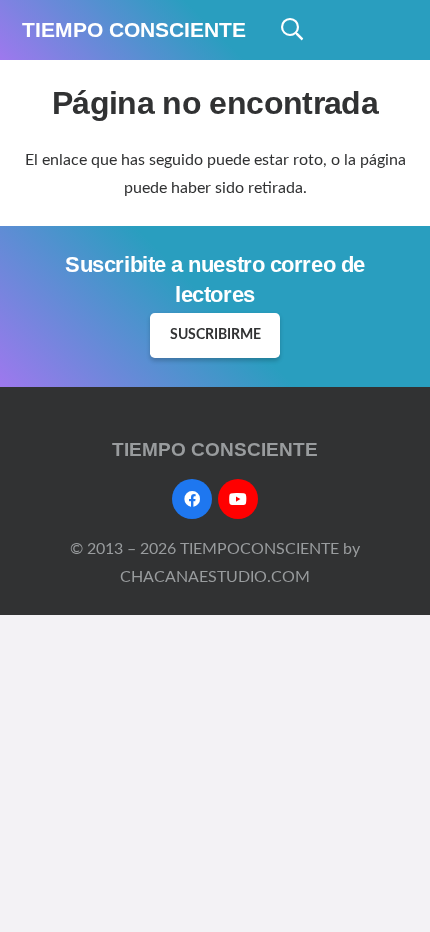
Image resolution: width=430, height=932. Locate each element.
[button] (292, 30)
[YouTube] (238, 499)
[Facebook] (192, 499)
